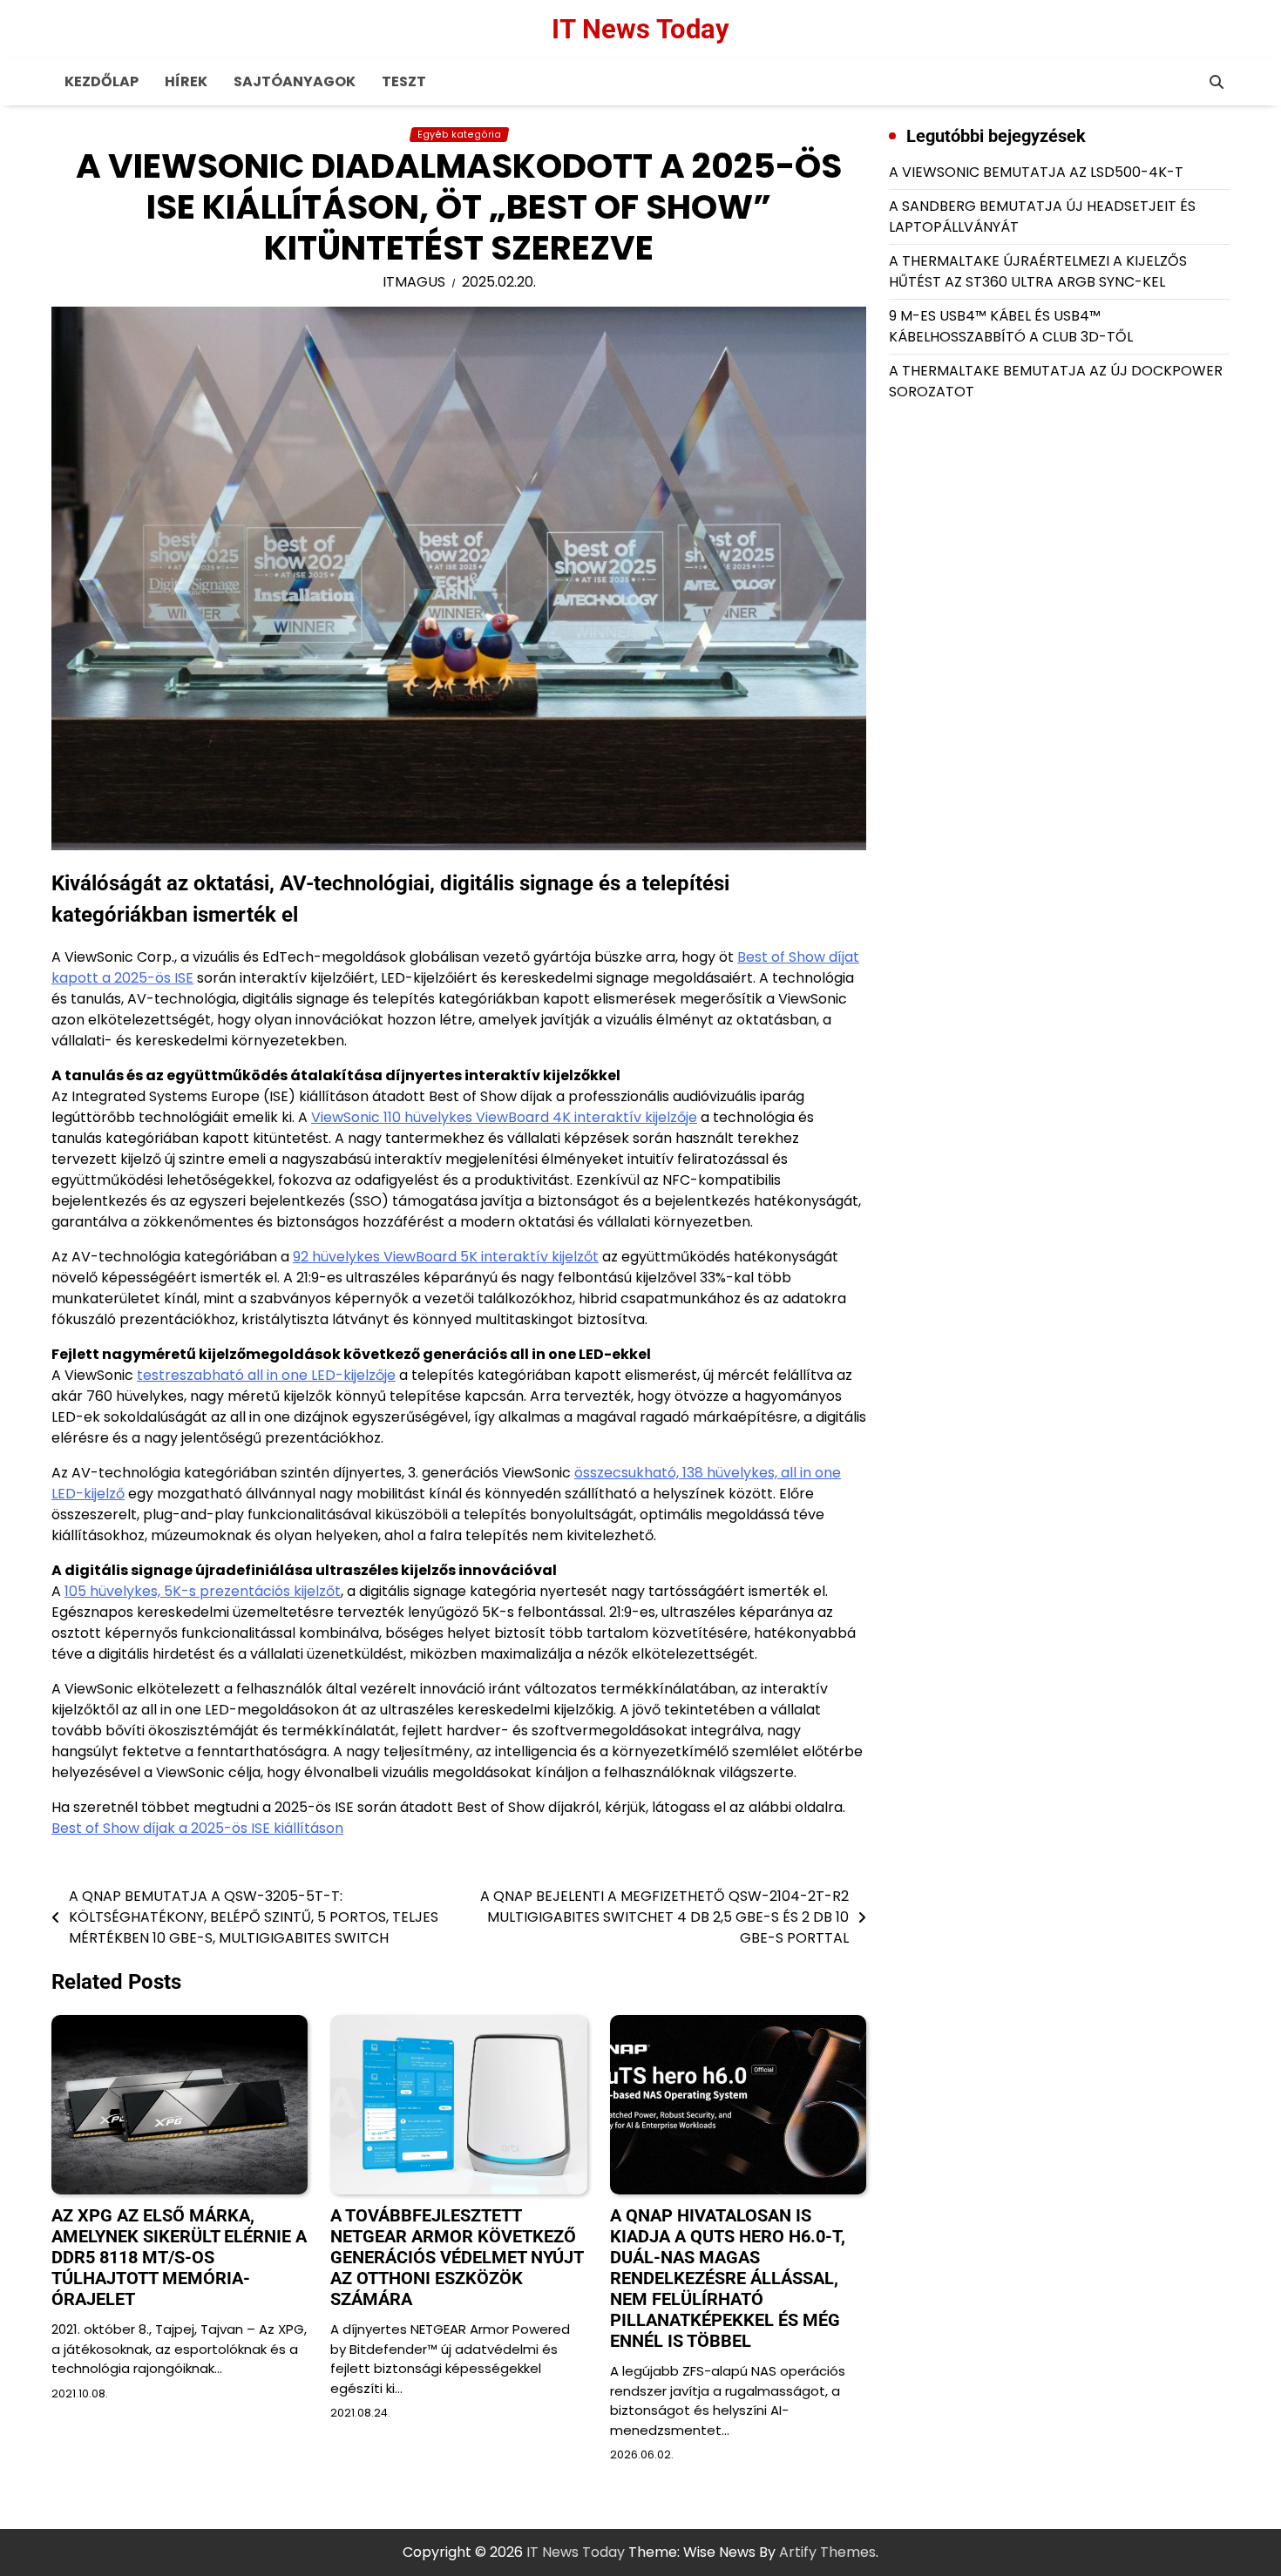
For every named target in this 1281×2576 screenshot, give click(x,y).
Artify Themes (827, 2552)
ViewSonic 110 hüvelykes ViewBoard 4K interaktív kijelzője (504, 1117)
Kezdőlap (102, 81)
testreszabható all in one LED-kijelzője (266, 1375)
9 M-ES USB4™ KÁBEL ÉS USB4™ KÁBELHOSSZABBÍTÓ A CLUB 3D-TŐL (1011, 326)
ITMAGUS (414, 282)
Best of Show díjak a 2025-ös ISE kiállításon (197, 1828)
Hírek (186, 81)
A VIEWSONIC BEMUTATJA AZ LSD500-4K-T (1036, 172)
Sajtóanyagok (295, 81)
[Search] (1217, 82)
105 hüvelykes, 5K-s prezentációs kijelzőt (203, 1591)
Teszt (404, 81)
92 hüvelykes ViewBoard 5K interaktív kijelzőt (446, 1257)
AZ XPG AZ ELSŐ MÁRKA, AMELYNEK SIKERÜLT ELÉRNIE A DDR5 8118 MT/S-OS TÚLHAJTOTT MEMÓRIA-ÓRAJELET (179, 2257)
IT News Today (640, 29)
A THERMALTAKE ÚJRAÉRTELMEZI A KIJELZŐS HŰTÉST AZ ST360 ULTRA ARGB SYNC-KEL (1038, 271)
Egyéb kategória (459, 135)
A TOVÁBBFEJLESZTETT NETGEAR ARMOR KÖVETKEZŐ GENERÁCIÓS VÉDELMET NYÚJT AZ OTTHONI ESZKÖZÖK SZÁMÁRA (457, 2257)
